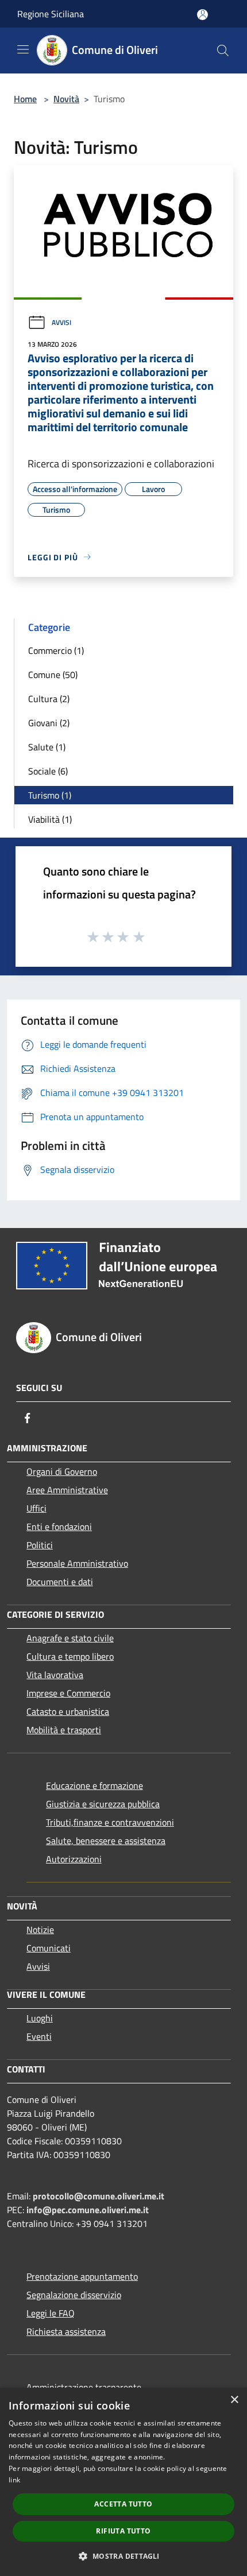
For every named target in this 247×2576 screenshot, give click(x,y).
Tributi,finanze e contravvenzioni (110, 1822)
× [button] (234, 2400)
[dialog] (123, 2482)
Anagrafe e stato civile (70, 1638)
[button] (123, 2556)
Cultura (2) (49, 699)
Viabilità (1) (50, 819)
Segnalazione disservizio (74, 2295)
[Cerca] (223, 51)
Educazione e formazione (94, 1785)
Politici (40, 1545)
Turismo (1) (50, 795)
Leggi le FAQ (51, 2313)
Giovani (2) (49, 723)
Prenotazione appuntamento (82, 2276)
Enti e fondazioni (59, 1527)
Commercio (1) (56, 650)
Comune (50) (53, 675)
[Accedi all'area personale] (202, 15)
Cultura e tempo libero (70, 1656)
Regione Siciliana (51, 14)
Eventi (39, 2036)
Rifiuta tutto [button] (123, 2531)
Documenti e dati (60, 1582)
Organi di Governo (62, 1471)
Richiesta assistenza (66, 2331)
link (14, 2480)
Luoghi (40, 2018)
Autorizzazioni (74, 1859)
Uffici (36, 1508)
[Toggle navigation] (23, 49)
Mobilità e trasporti (64, 1730)
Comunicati (49, 1948)
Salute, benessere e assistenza (106, 1841)
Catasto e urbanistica (68, 1711)
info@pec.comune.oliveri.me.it (88, 2210)
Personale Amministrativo (77, 1563)
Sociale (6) (48, 771)
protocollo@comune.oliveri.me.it (99, 2196)
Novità (66, 99)
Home (25, 99)
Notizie (40, 1930)
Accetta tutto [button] (123, 2504)
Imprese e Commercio (68, 1693)
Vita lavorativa (55, 1675)
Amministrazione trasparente (84, 2387)
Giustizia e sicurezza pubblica (103, 1804)
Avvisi (61, 322)
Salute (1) (47, 747)
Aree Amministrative (67, 1490)
